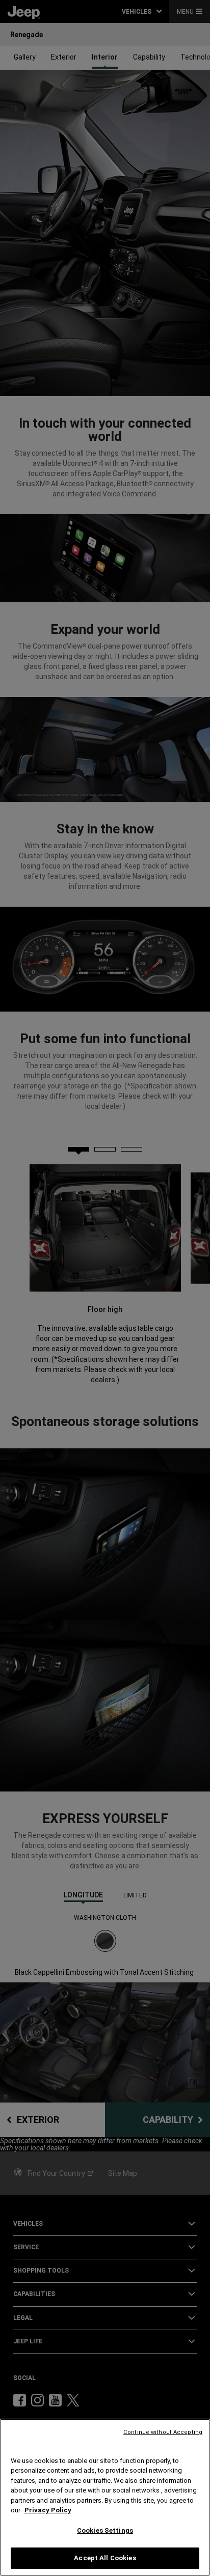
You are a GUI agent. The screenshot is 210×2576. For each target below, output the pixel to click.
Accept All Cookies (105, 2558)
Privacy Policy (48, 2510)
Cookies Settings (105, 2530)
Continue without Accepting (163, 2432)
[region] (105, 2497)
